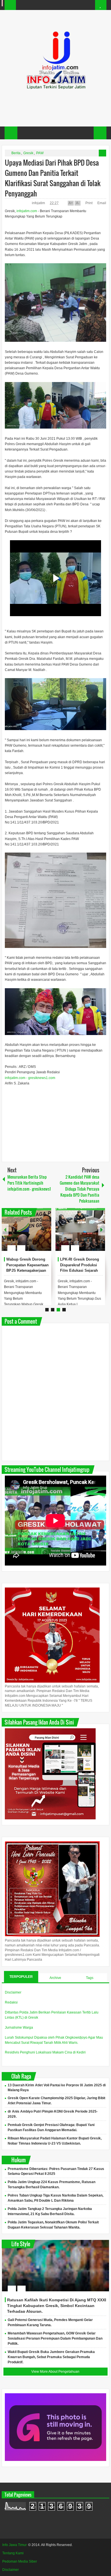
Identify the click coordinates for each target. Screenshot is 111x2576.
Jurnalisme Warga (19, 2028)
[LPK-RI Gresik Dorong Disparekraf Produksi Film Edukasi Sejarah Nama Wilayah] (80, 1229)
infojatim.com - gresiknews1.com (30, 1078)
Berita (16, 153)
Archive (55, 1978)
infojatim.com (27, 211)
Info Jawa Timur (15, 2545)
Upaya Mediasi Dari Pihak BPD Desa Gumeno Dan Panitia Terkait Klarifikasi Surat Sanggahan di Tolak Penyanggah (53, 178)
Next (102, 1230)
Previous (5, 1230)
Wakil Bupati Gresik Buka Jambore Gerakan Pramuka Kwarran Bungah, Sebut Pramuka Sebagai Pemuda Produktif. (51, 2357)
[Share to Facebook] (30, 1234)
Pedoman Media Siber (20, 2561)
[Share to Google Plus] (45, 1234)
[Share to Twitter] (37, 1234)
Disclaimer (13, 1992)
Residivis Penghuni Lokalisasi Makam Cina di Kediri (45, 2052)
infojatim (39, 203)
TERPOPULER (21, 1977)
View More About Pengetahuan (55, 2372)
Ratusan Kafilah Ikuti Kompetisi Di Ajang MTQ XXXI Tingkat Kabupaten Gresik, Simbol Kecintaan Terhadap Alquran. (57, 2306)
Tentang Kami (13, 2553)
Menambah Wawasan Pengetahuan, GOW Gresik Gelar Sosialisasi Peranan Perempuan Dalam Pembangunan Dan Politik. (55, 2338)
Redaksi (11, 2002)
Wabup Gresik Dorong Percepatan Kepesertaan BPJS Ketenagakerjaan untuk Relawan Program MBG (27, 1271)
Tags (90, 1978)
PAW (40, 153)
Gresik (28, 153)
